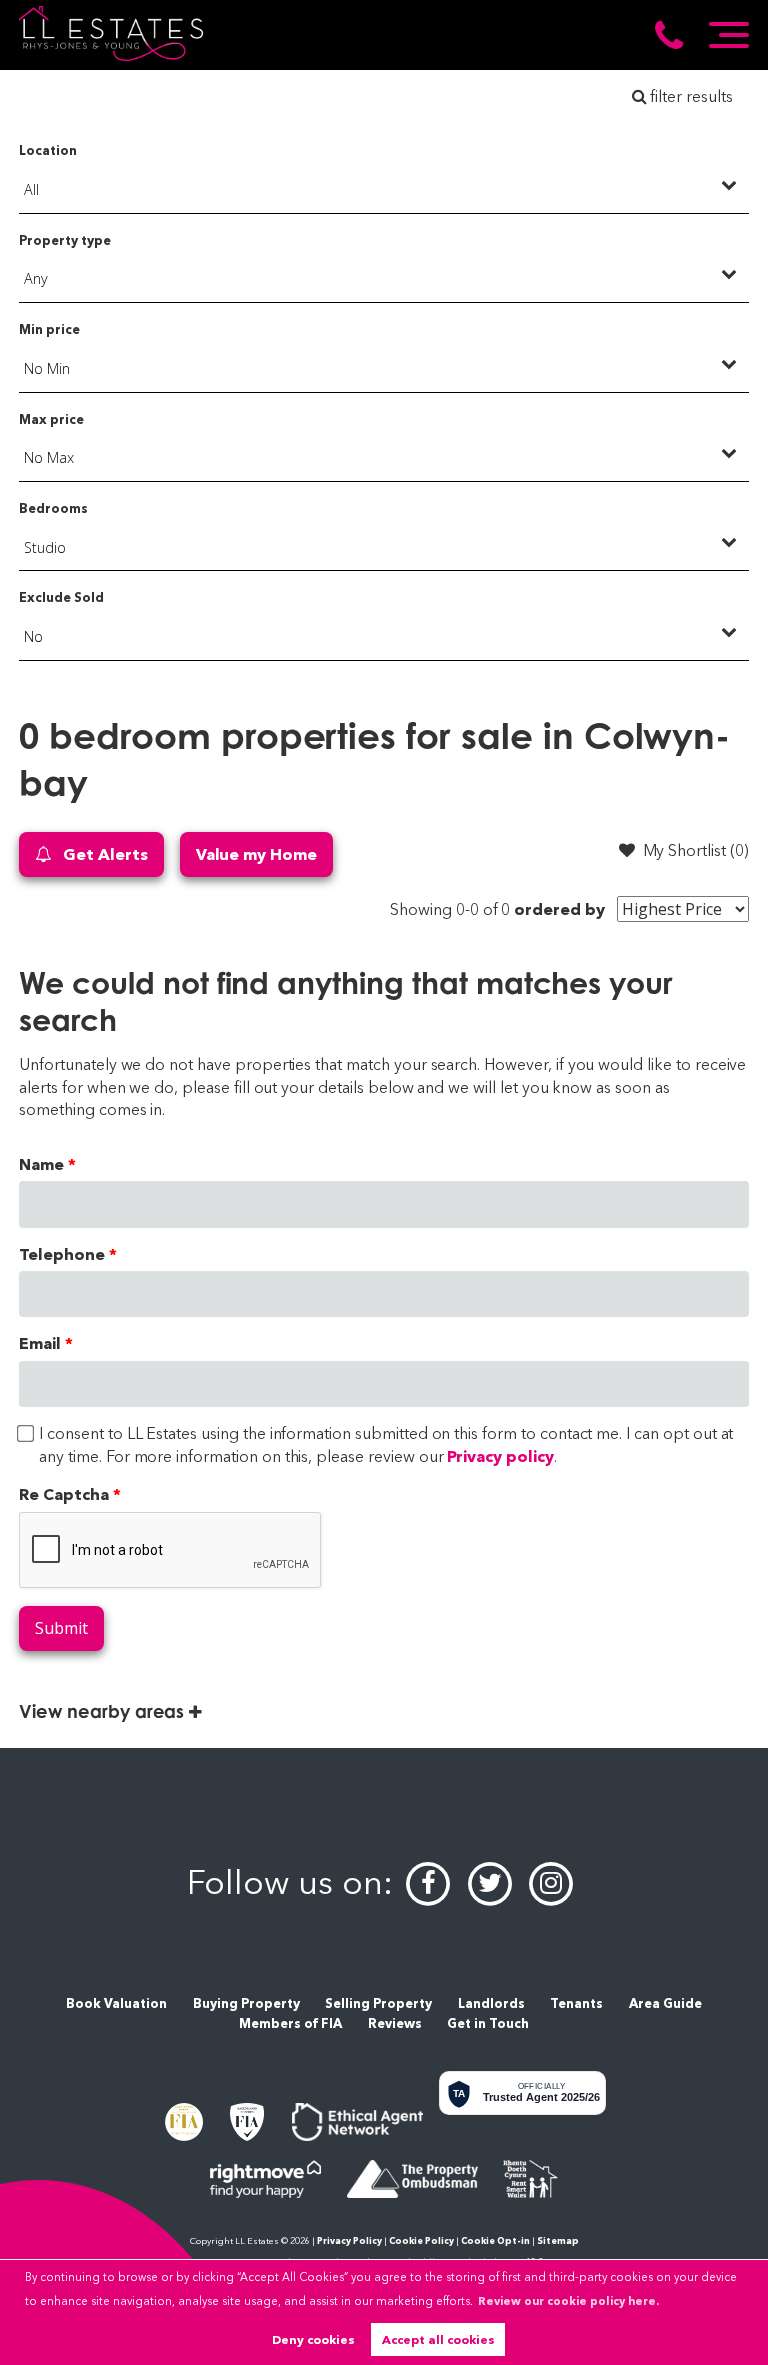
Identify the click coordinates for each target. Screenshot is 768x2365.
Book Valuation (116, 2003)
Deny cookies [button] (313, 2339)
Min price (49, 329)
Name (41, 1164)
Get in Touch (488, 2023)
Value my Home (256, 854)
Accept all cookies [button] (438, 2339)
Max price (51, 419)
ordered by (559, 909)
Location (48, 150)
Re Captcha (64, 1494)
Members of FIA (290, 2023)
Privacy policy (500, 1456)
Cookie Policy (421, 2240)
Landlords (491, 2003)
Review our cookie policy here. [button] (568, 2301)
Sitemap (558, 2240)
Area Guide (665, 2003)
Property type (64, 240)
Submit (61, 1628)
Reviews (395, 2023)
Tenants (576, 2003)
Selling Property (378, 2003)
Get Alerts (103, 854)
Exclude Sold (61, 597)
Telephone (62, 1254)
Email (40, 1343)
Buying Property (246, 2003)
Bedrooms (53, 508)
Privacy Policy (349, 2240)
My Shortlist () (696, 850)
